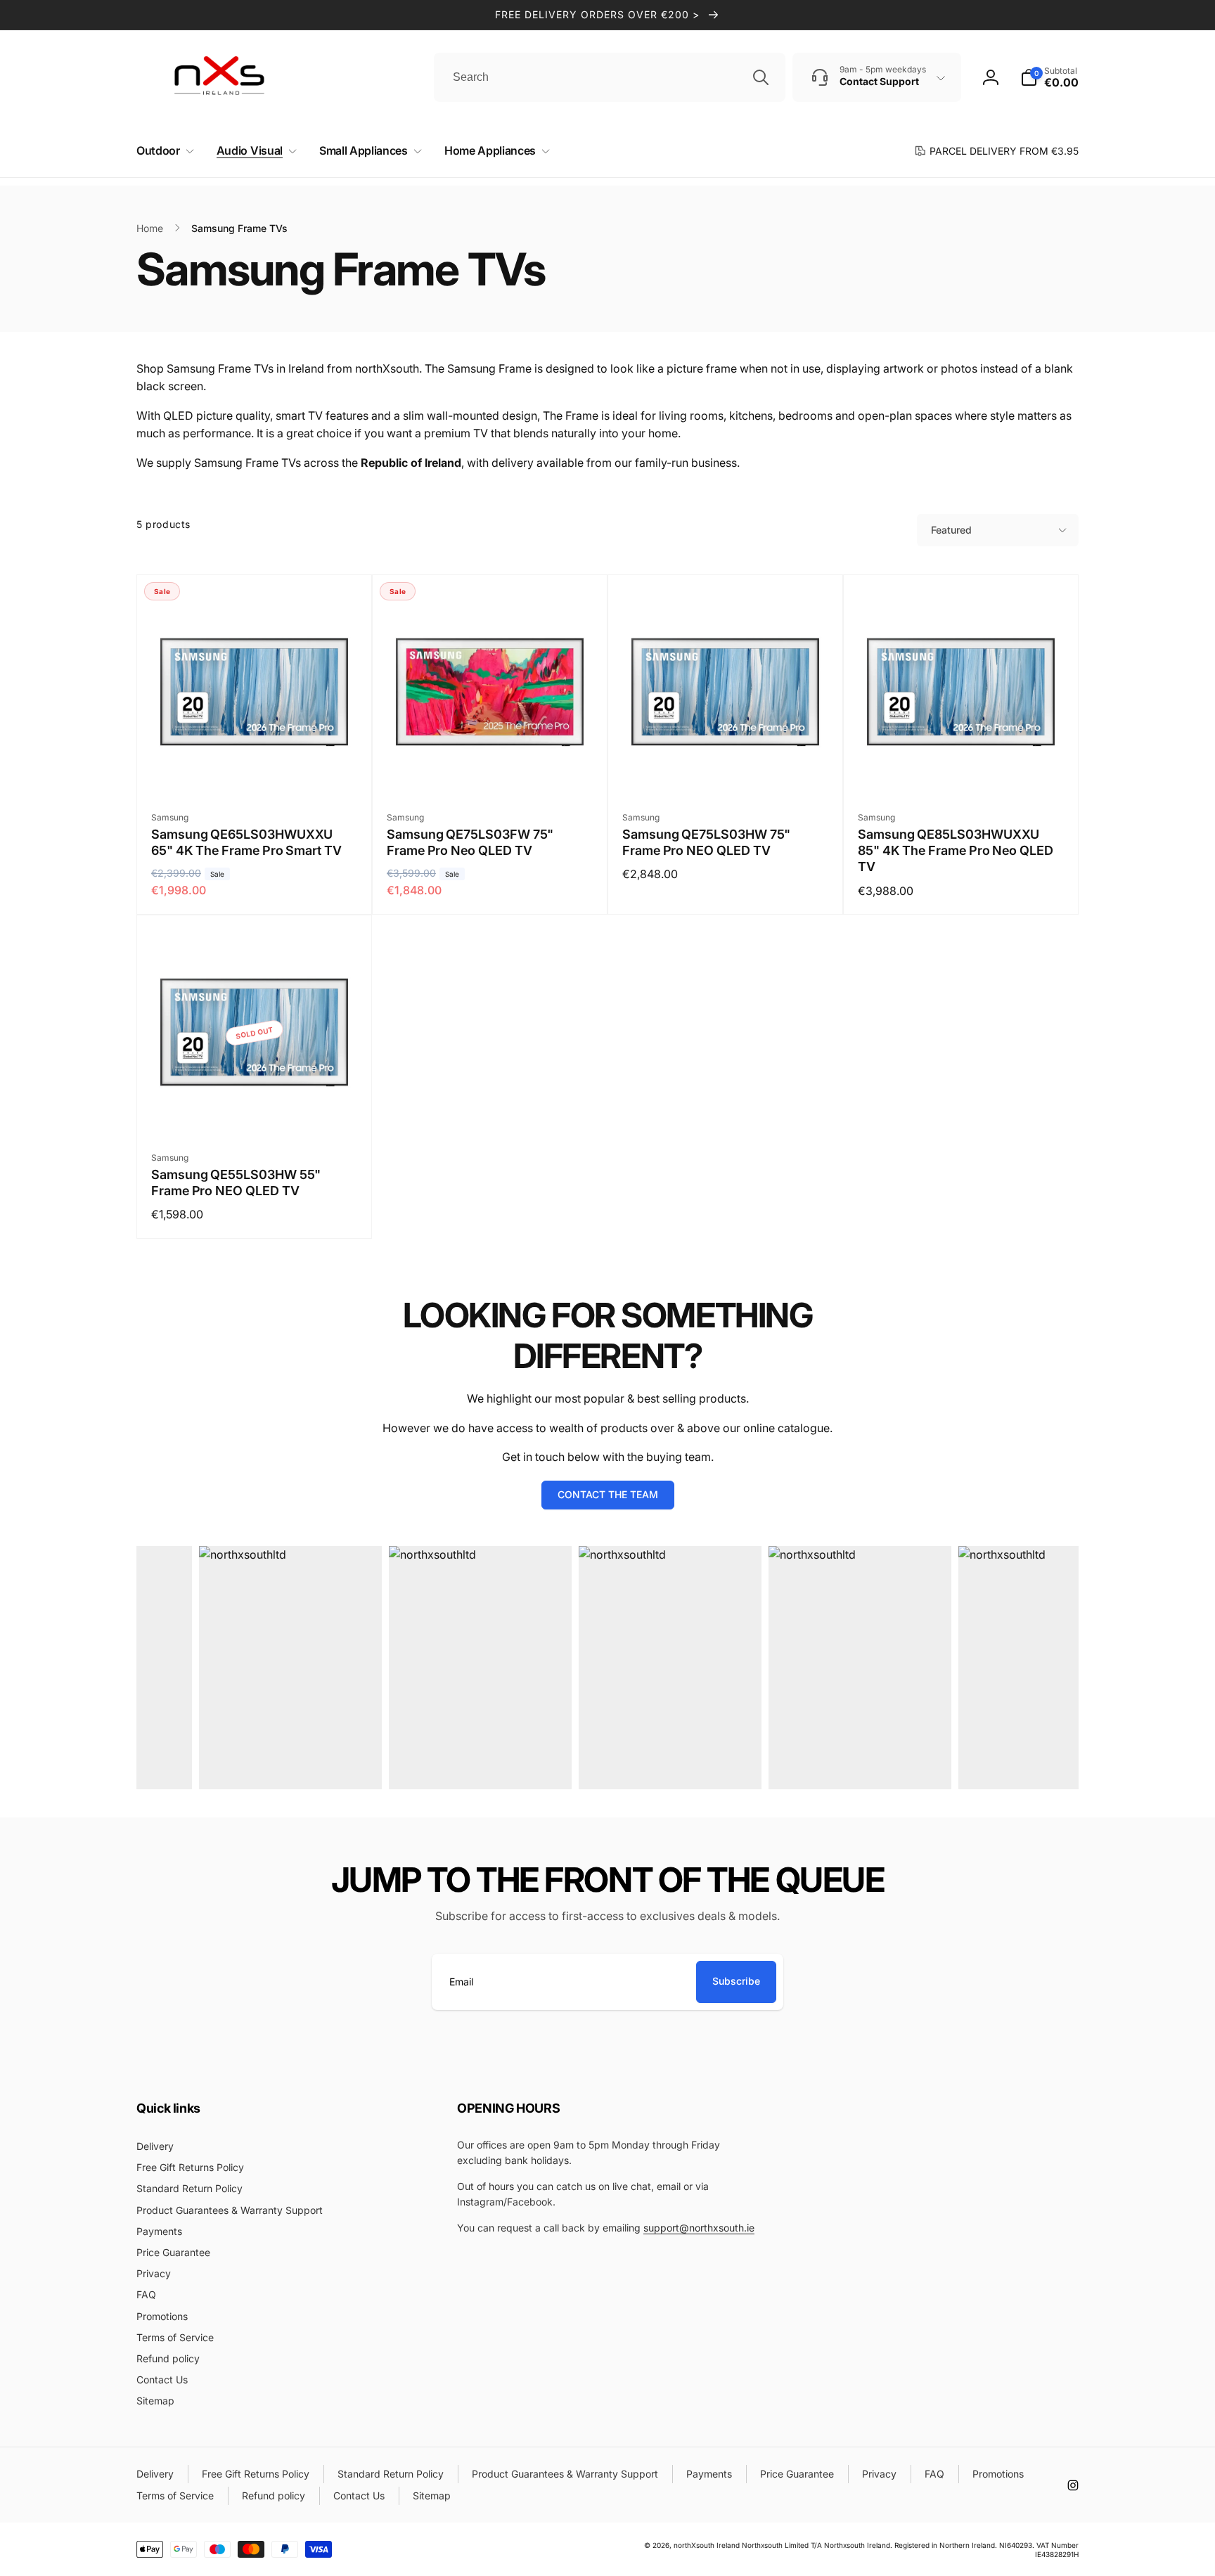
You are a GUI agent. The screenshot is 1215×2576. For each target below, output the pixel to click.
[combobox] (610, 77)
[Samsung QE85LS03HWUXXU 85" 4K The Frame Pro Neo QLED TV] (962, 769)
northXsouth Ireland (707, 2545)
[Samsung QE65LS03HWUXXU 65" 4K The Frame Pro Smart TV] (255, 769)
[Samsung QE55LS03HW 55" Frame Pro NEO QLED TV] (255, 1109)
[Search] (761, 77)
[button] (162, 151)
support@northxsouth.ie (699, 2228)
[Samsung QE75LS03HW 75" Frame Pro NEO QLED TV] (726, 769)
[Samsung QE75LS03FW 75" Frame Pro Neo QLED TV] (491, 769)
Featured (951, 530)
